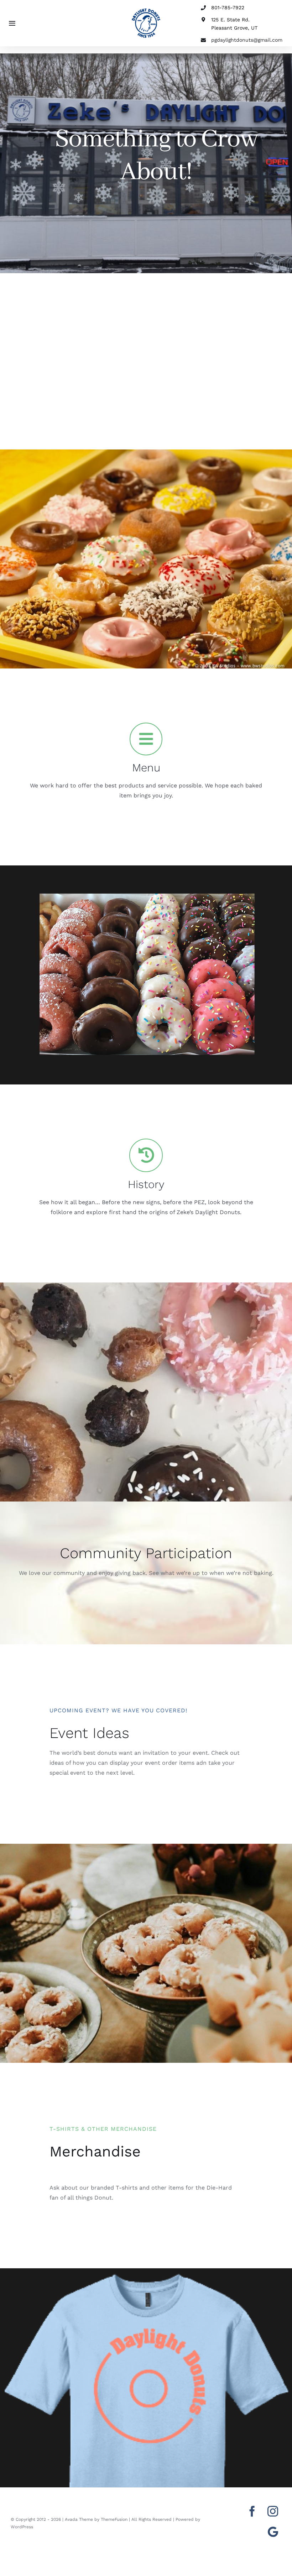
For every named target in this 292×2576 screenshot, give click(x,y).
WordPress (22, 2527)
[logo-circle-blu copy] (146, 11)
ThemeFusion (114, 2519)
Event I (73, 1733)
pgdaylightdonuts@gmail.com (247, 40)
